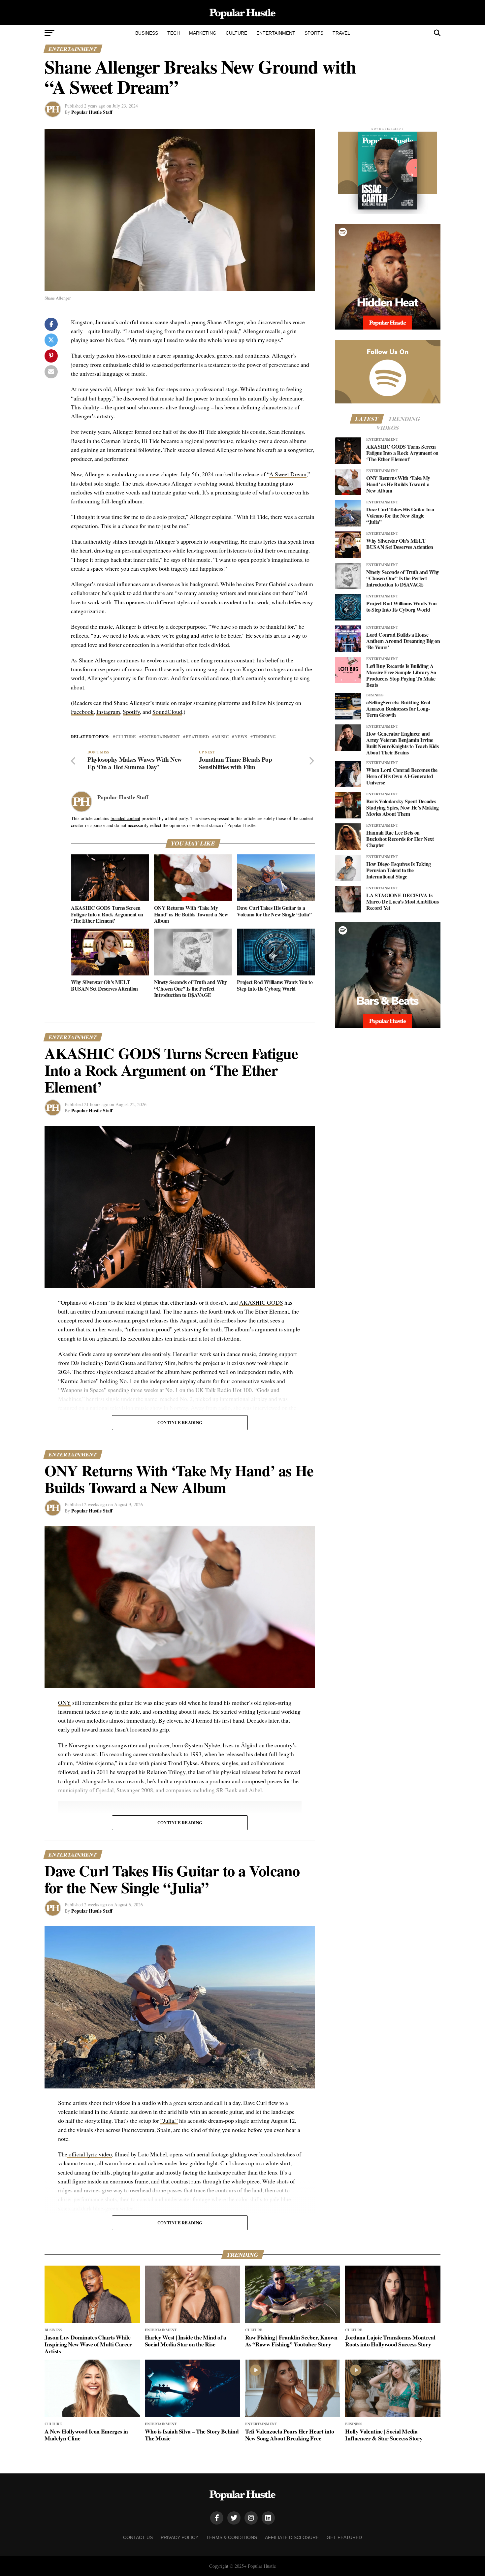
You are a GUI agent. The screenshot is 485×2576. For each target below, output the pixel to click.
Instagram (108, 712)
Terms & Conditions (232, 2537)
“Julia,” (169, 2120)
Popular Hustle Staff (92, 112)
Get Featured (344, 2537)
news (241, 737)
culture (126, 737)
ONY (65, 1702)
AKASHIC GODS (261, 1302)
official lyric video (90, 2154)
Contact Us (138, 2537)
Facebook (82, 712)
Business (147, 33)
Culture (236, 33)
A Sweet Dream (288, 474)
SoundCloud (167, 712)
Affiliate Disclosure (292, 2537)
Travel (341, 33)
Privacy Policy (179, 2537)
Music (222, 737)
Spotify (131, 712)
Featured (197, 737)
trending (264, 737)
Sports (314, 33)
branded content (125, 818)
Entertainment (276, 33)
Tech (174, 33)
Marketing (203, 33)
